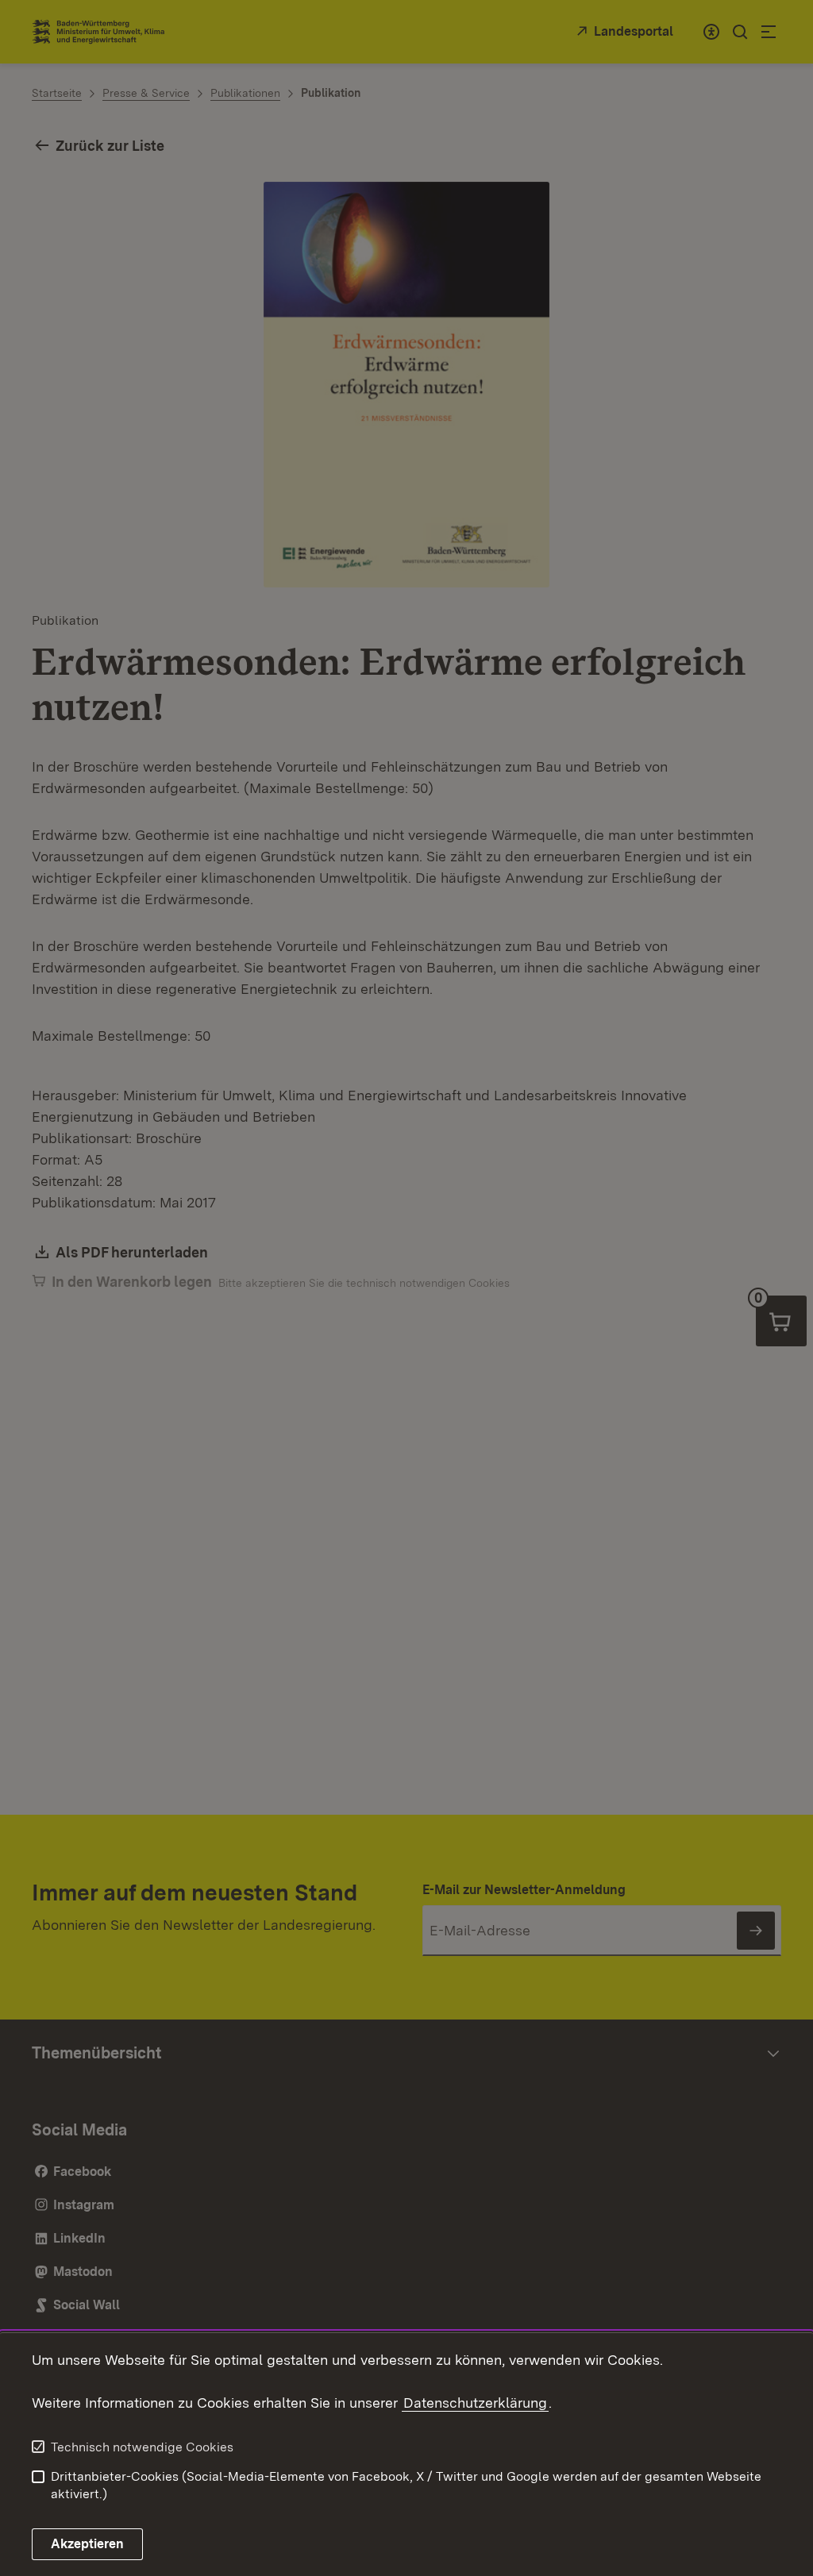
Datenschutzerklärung (475, 2403)
